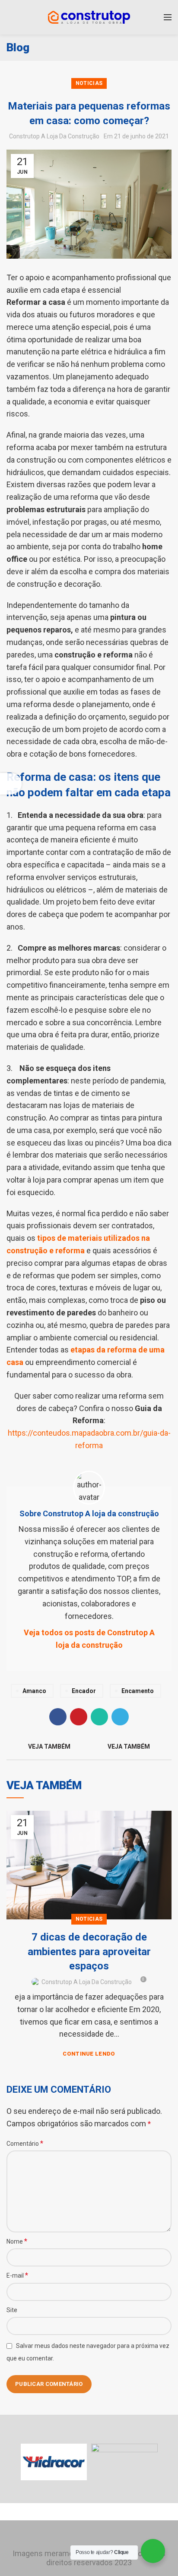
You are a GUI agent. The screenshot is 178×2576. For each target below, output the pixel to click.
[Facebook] (58, 1717)
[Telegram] (120, 1717)
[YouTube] (101, 2536)
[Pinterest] (79, 1717)
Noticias (89, 83)
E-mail (17, 2275)
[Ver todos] (89, 1747)
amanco (34, 1691)
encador (84, 1691)
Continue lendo (89, 2054)
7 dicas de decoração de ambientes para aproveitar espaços (89, 1952)
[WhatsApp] (99, 1717)
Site (12, 2310)
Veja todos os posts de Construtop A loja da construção (89, 1639)
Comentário (25, 2143)
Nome (17, 2241)
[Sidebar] (11, 784)
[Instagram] (89, 2536)
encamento (138, 1691)
